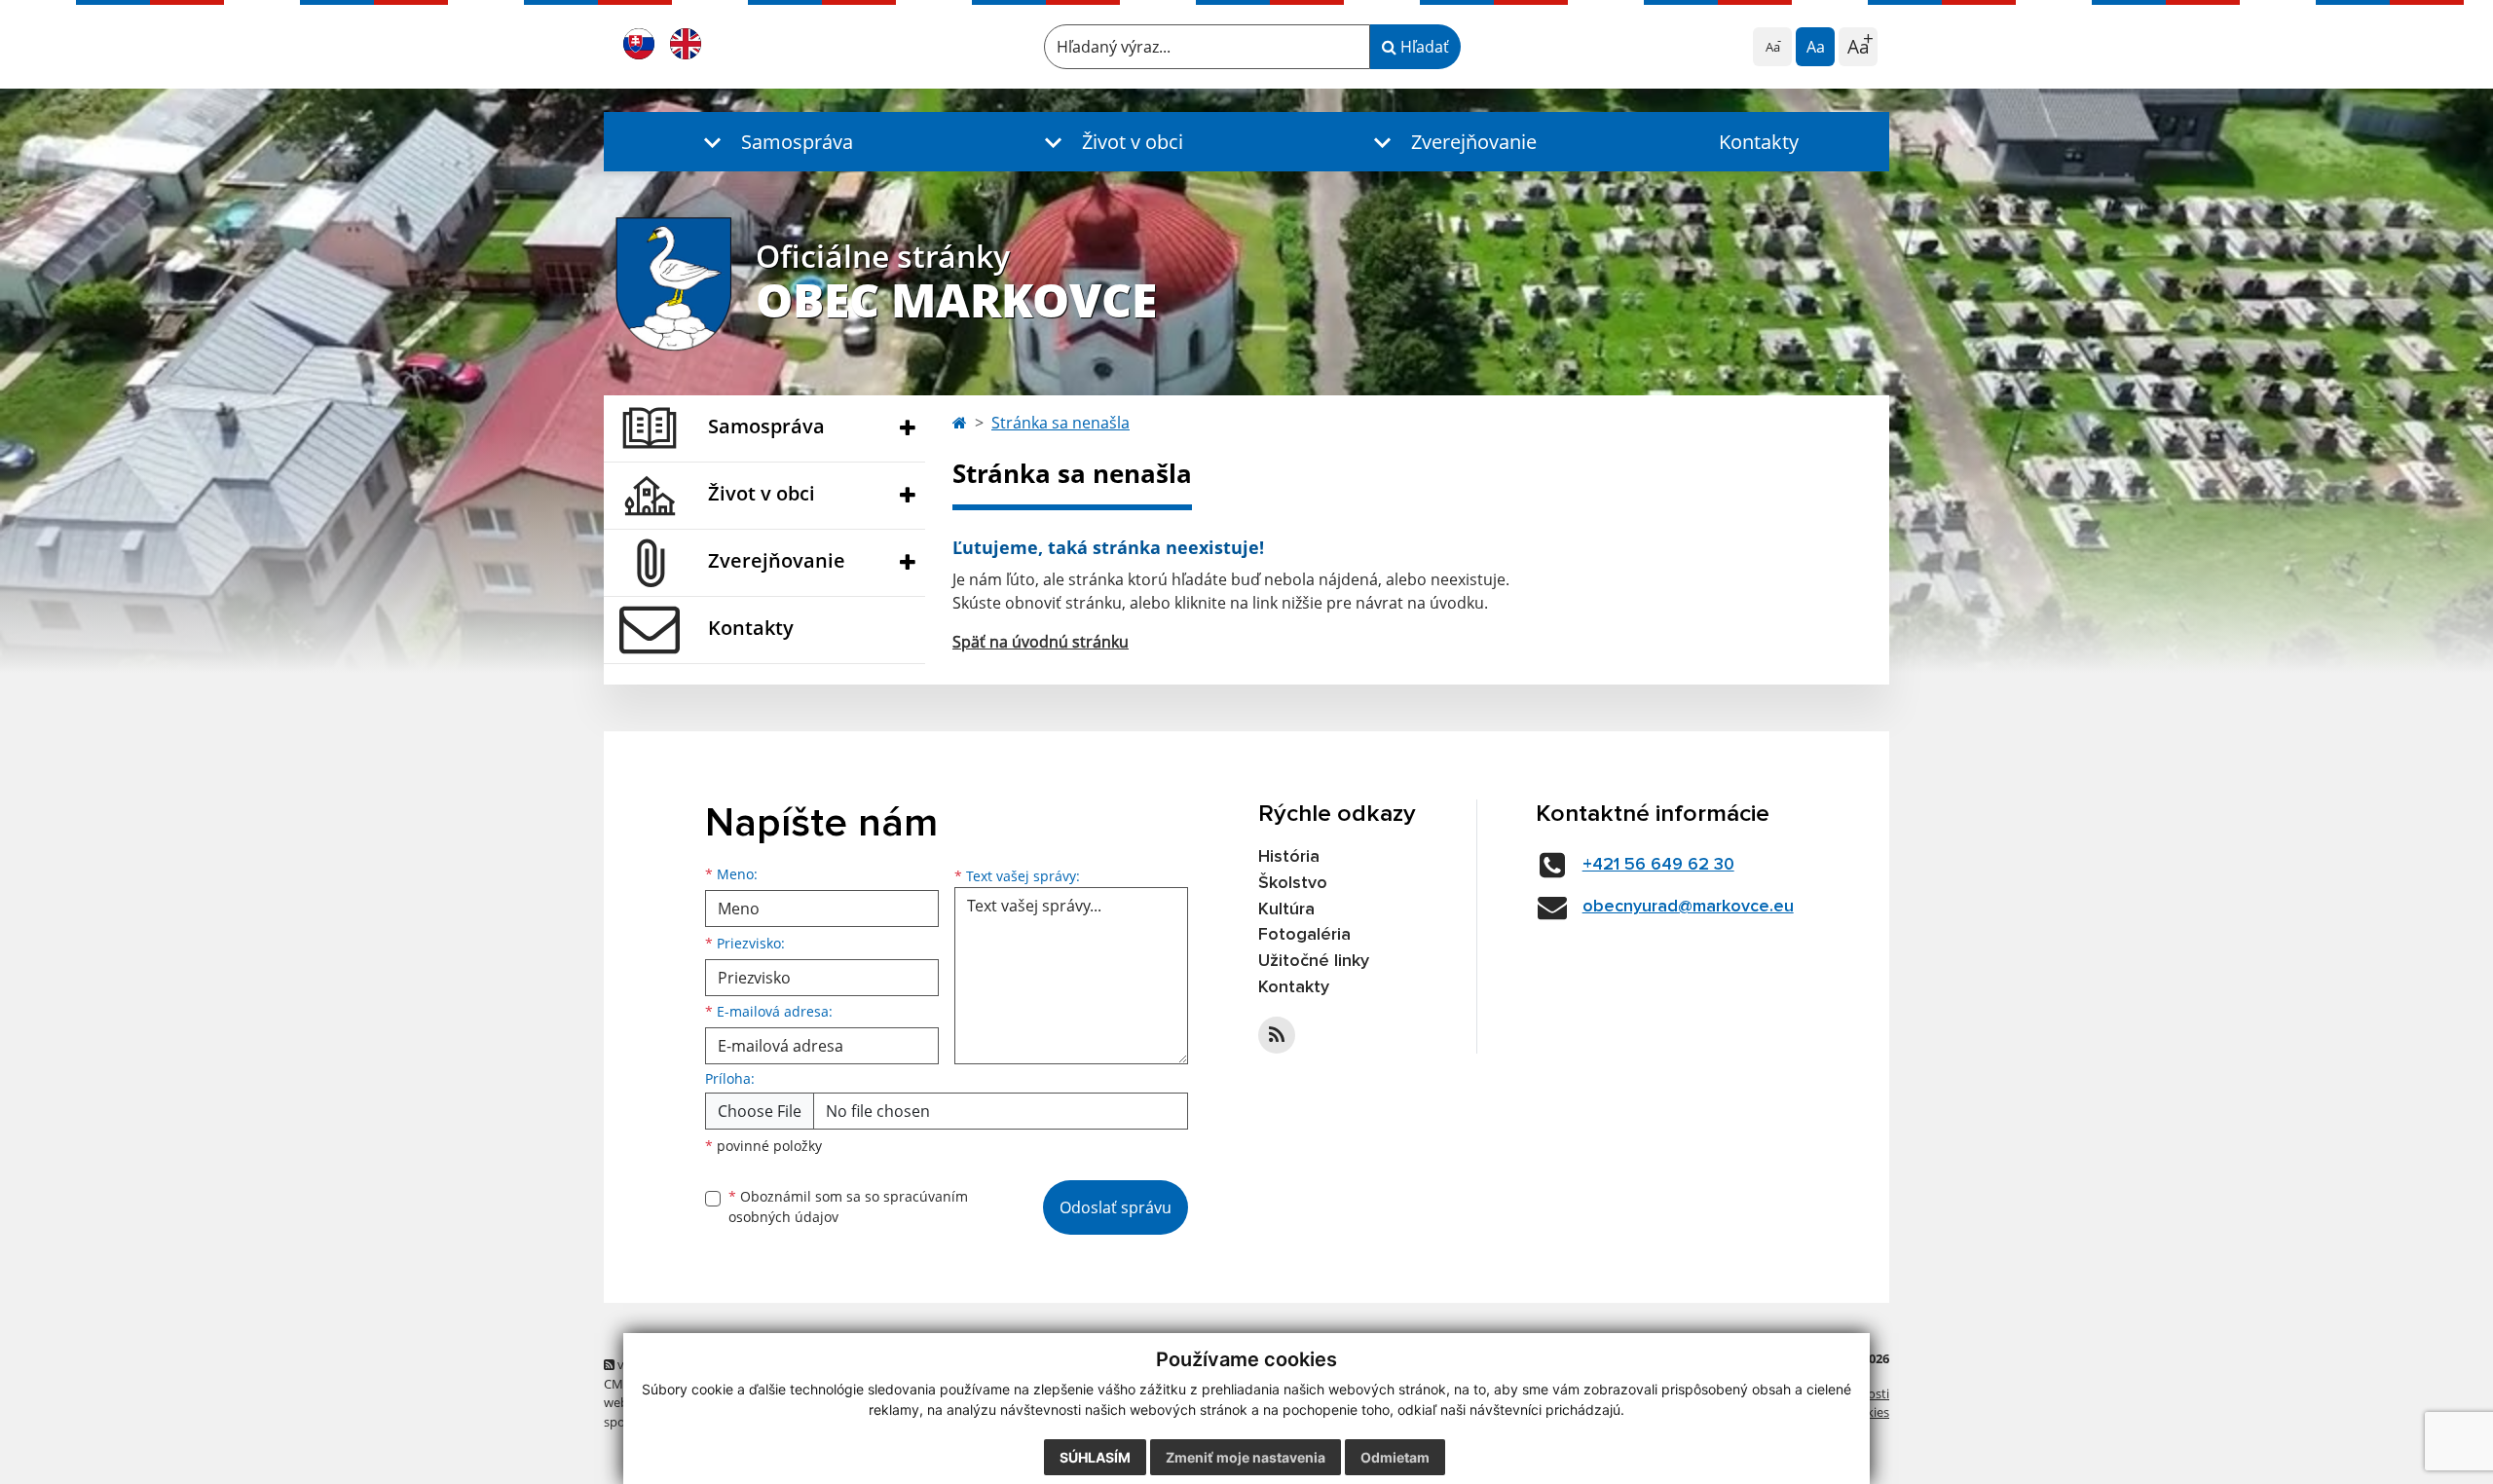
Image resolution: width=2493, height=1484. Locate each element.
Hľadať (1423, 47)
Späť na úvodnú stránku (1041, 642)
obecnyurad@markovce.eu (1688, 907)
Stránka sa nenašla (1060, 423)
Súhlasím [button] (1095, 1457)
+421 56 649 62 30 (1658, 865)
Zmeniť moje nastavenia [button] (1246, 1457)
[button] (774, 142)
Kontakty (1759, 142)
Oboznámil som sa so (848, 1206)
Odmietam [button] (1395, 1457)
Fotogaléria (1304, 935)
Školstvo (1293, 883)
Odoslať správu (1116, 1207)
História (1289, 857)
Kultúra (1286, 909)
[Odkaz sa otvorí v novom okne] (1277, 1035)
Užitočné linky (1314, 961)
